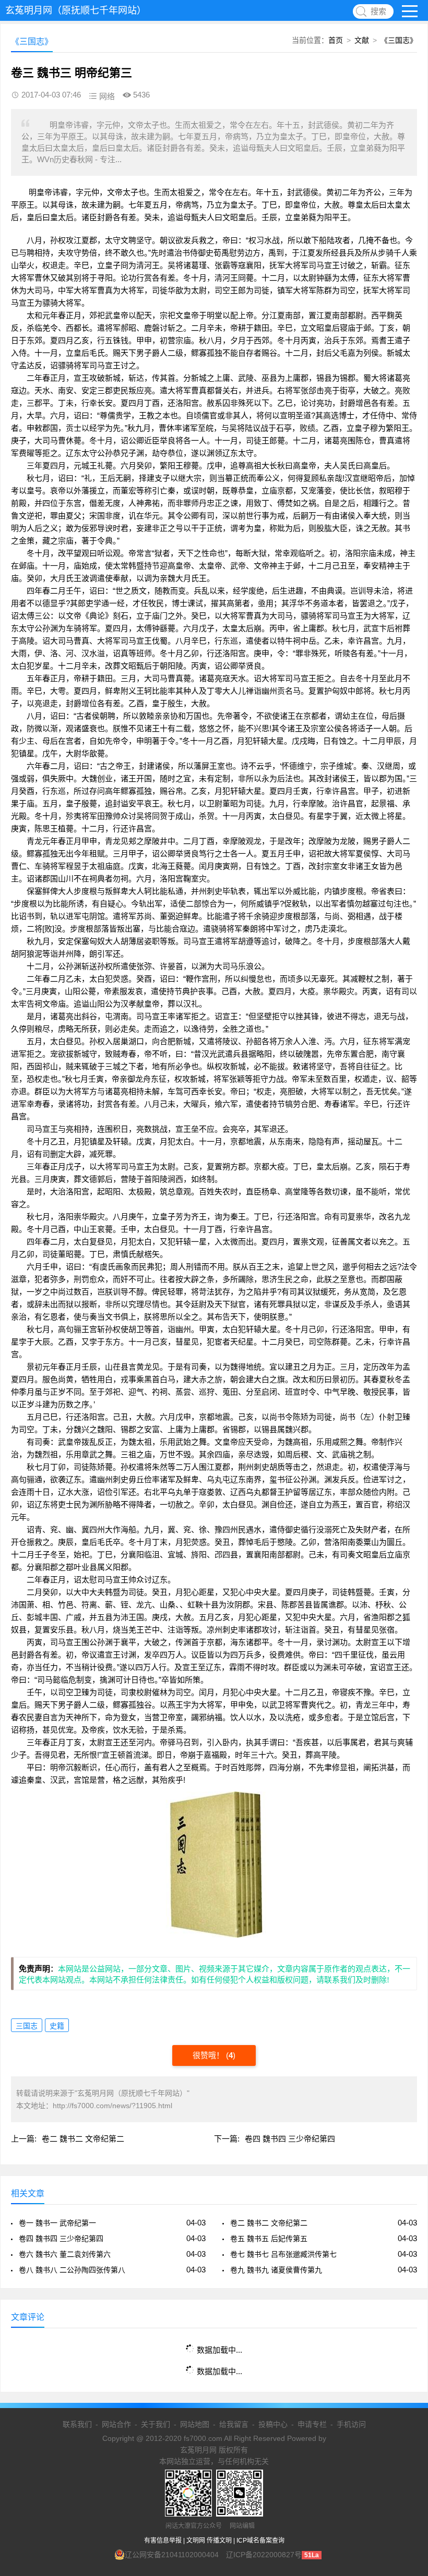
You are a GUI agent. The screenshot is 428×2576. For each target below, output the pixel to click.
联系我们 (77, 2424)
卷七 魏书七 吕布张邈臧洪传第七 (283, 2254)
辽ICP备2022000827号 (264, 2555)
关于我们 (156, 2424)
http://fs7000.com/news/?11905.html (112, 2106)
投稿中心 (273, 2424)
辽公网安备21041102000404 (172, 2555)
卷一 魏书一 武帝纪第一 (57, 2223)
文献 (362, 40)
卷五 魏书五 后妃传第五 (269, 2239)
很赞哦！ (209, 2055)
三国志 (27, 2026)
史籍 (57, 2026)
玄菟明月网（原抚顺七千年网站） (76, 10)
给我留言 (234, 2424)
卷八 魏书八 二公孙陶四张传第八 (72, 2270)
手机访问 (351, 2424)
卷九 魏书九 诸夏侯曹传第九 (276, 2270)
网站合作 (116, 2424)
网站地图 (195, 2424)
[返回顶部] (407, 2307)
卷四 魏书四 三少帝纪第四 (290, 2139)
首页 (336, 40)
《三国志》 (399, 40)
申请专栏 (312, 2424)
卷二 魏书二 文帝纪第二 (83, 2139)
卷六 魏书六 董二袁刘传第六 (65, 2254)
